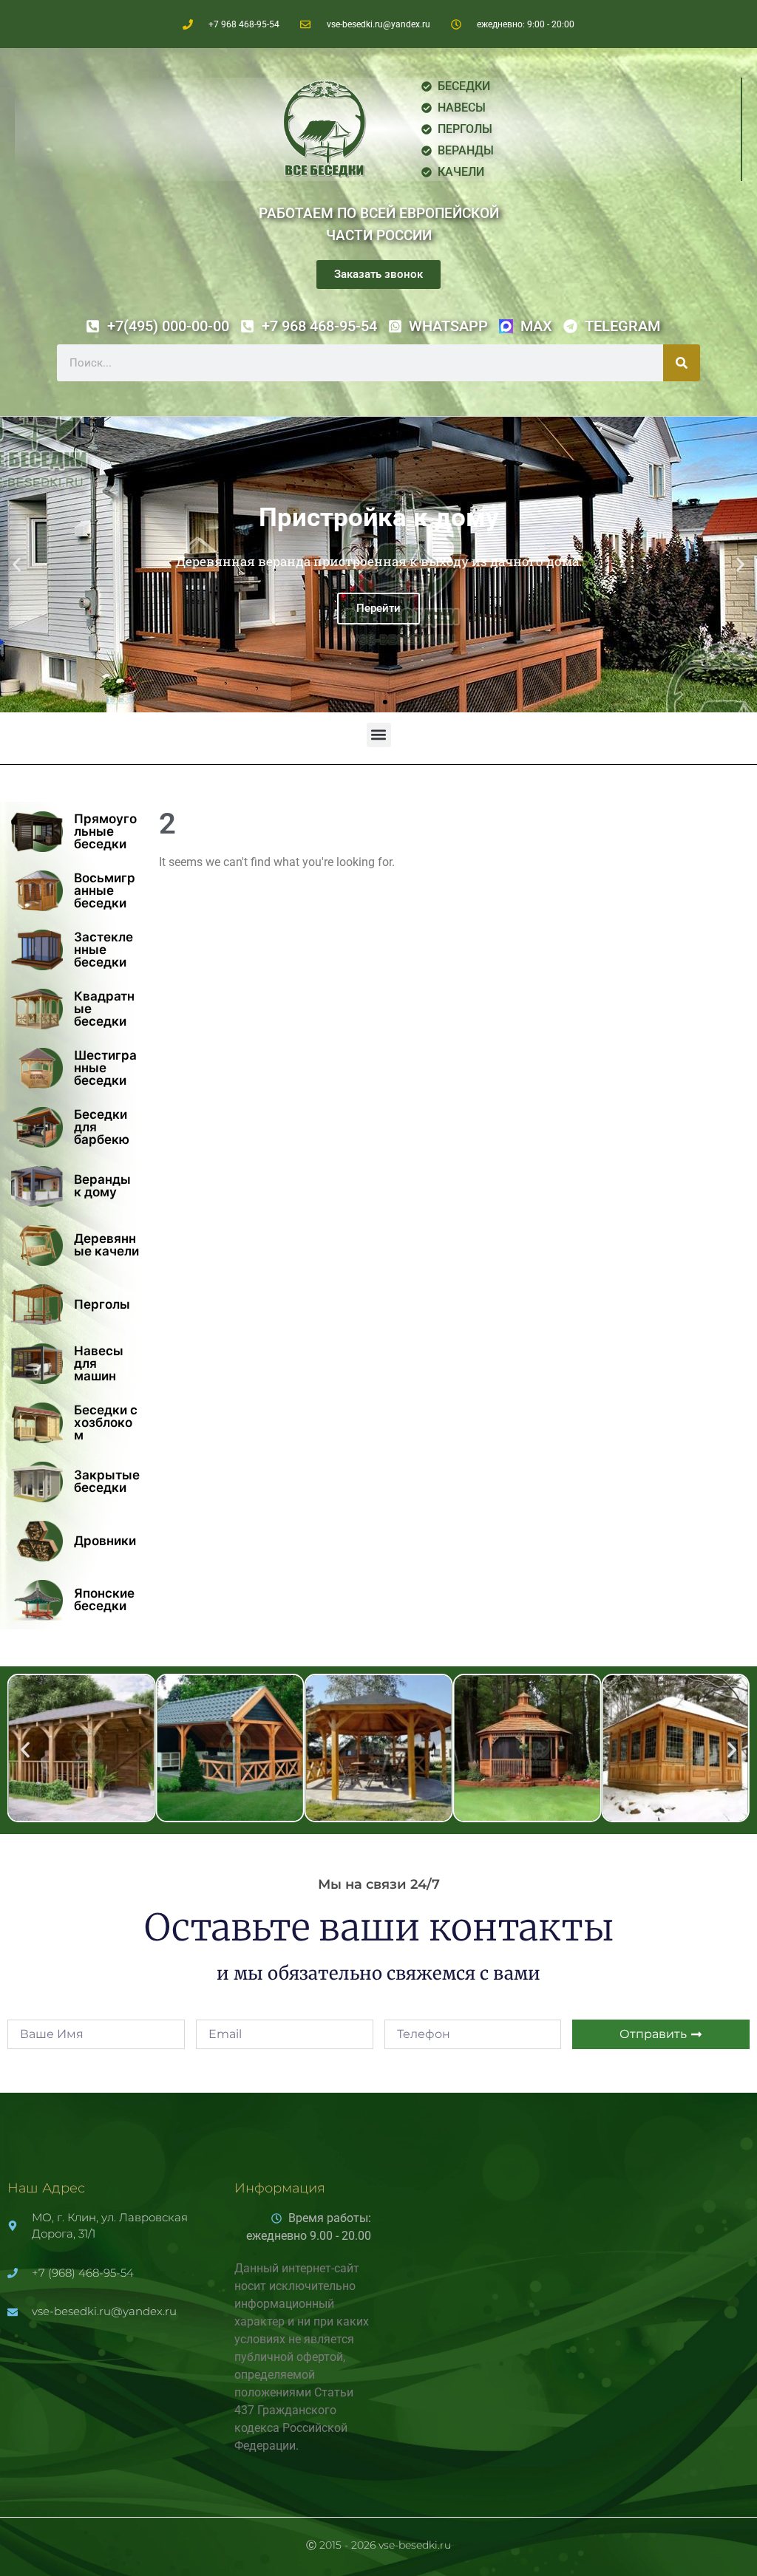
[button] (17, 565)
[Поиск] (682, 363)
